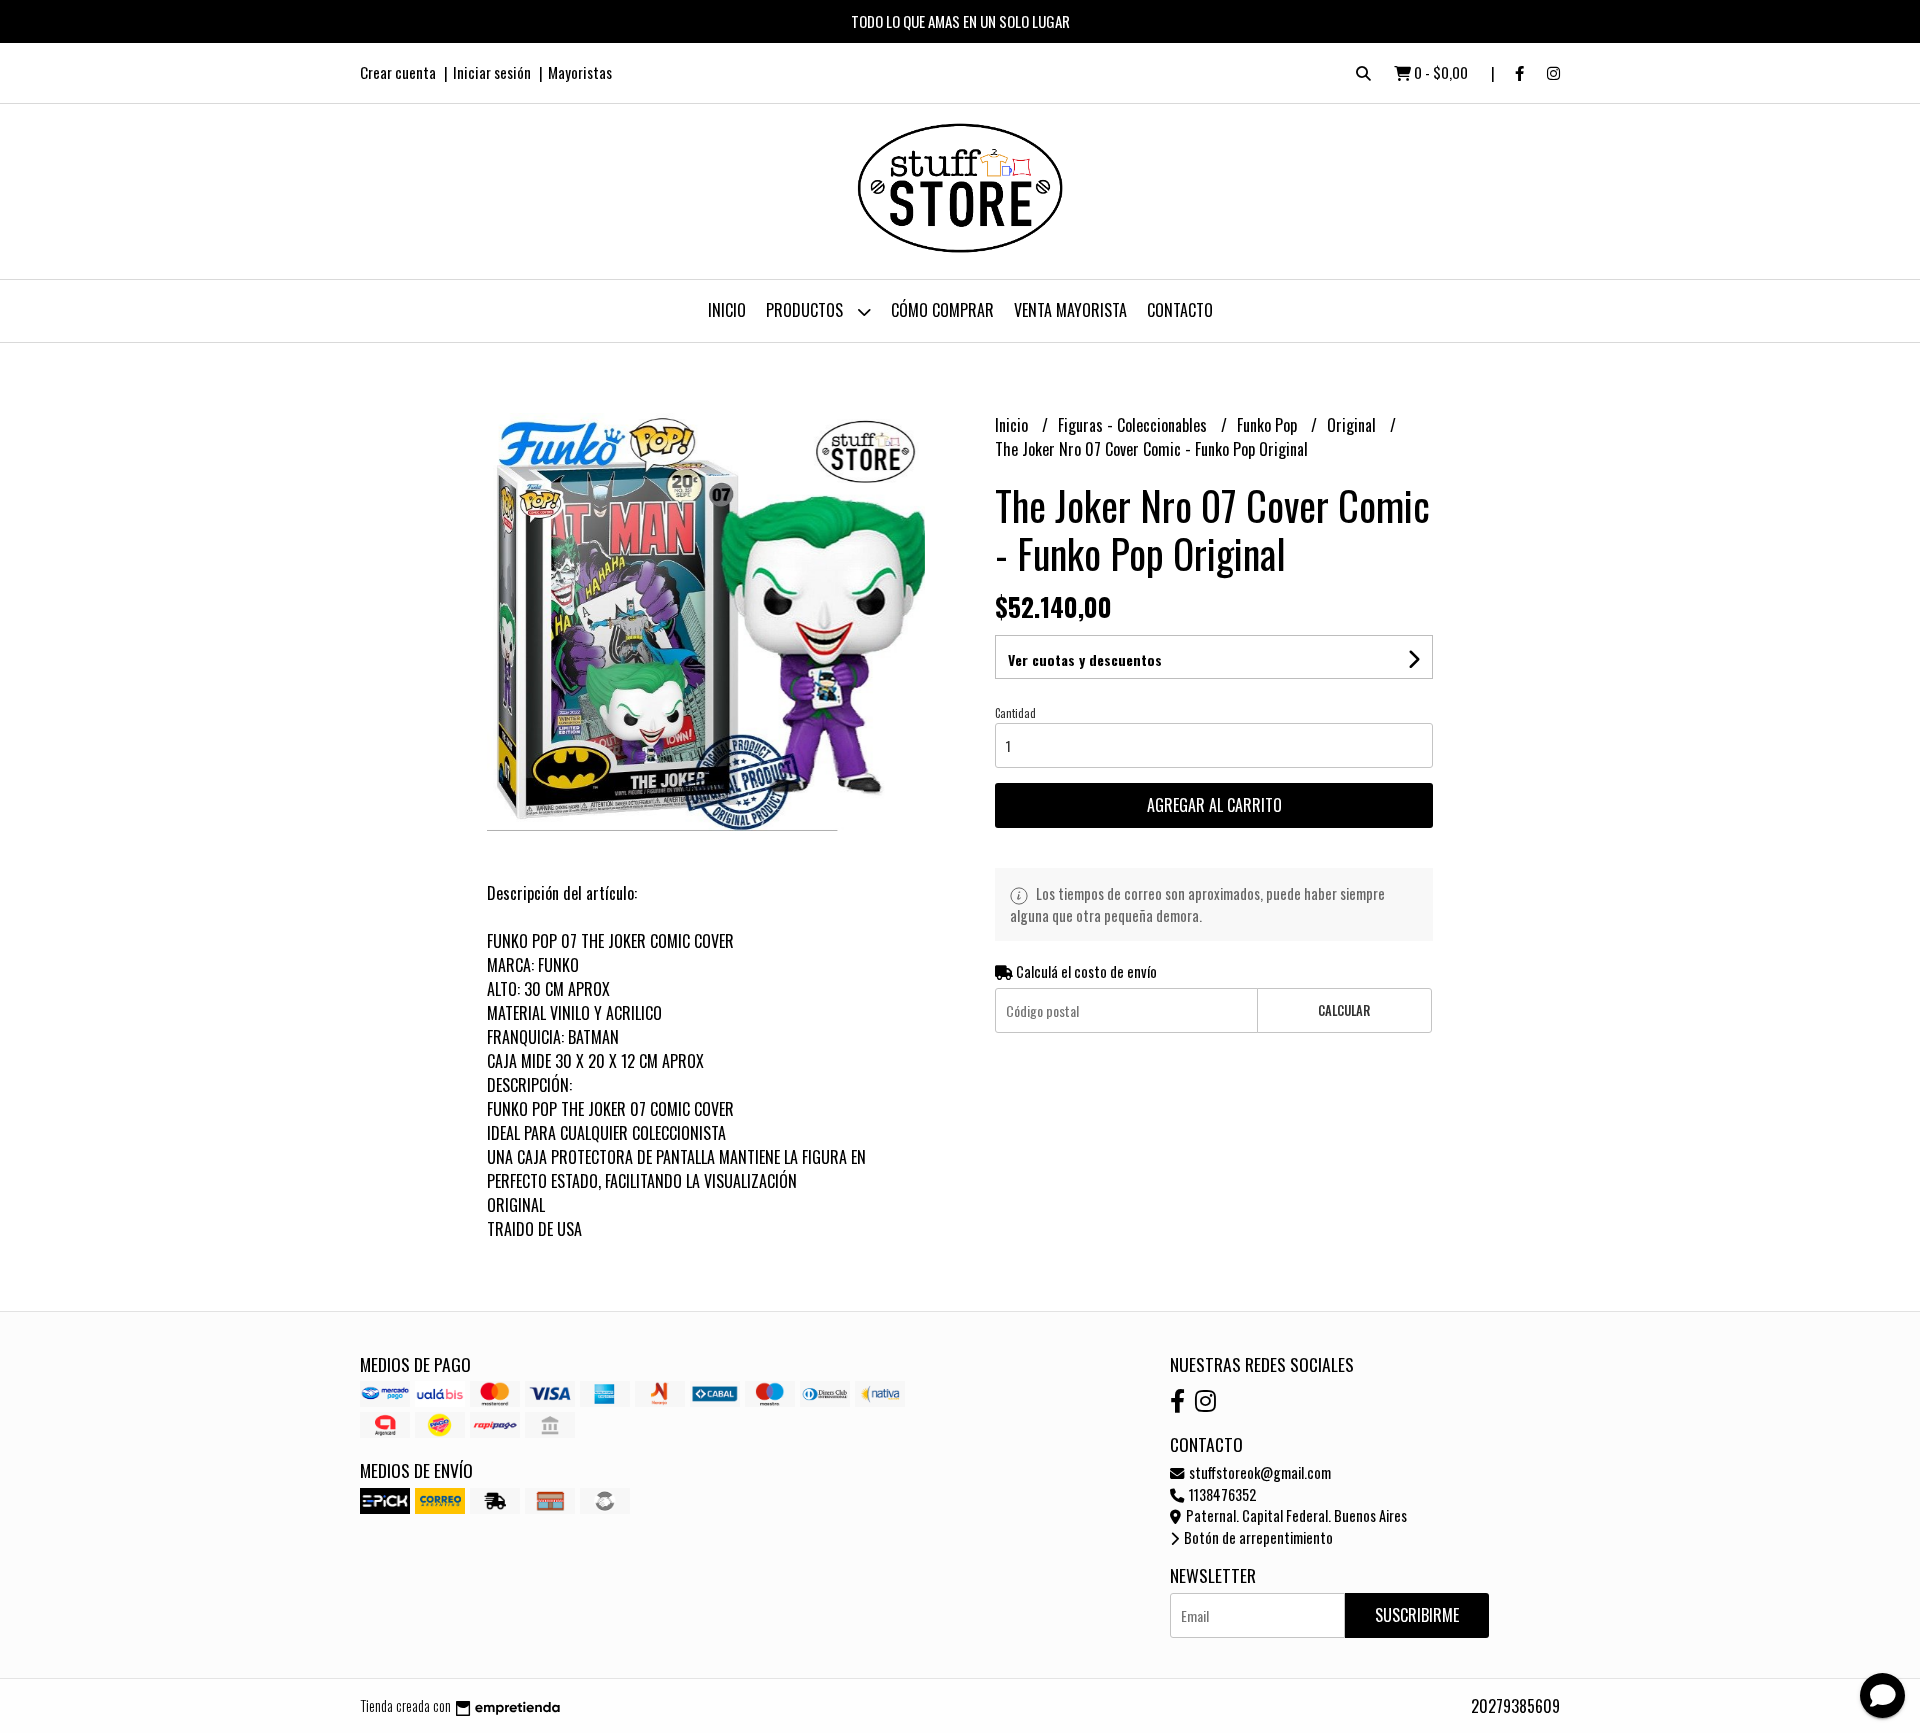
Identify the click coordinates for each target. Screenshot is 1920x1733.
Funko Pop (1269, 425)
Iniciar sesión (492, 72)
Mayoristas (580, 72)
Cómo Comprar (942, 310)
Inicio (727, 310)
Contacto (1180, 310)
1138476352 (1221, 1494)
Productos (806, 310)
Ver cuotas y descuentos (1085, 659)
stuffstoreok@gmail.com (1258, 1472)
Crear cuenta (398, 72)
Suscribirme (1417, 1615)
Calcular (1344, 1010)
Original (1353, 425)
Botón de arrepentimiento (1257, 1537)
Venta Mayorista (1070, 310)
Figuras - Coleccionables (1134, 425)
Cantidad (1015, 713)
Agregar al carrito (1214, 805)
